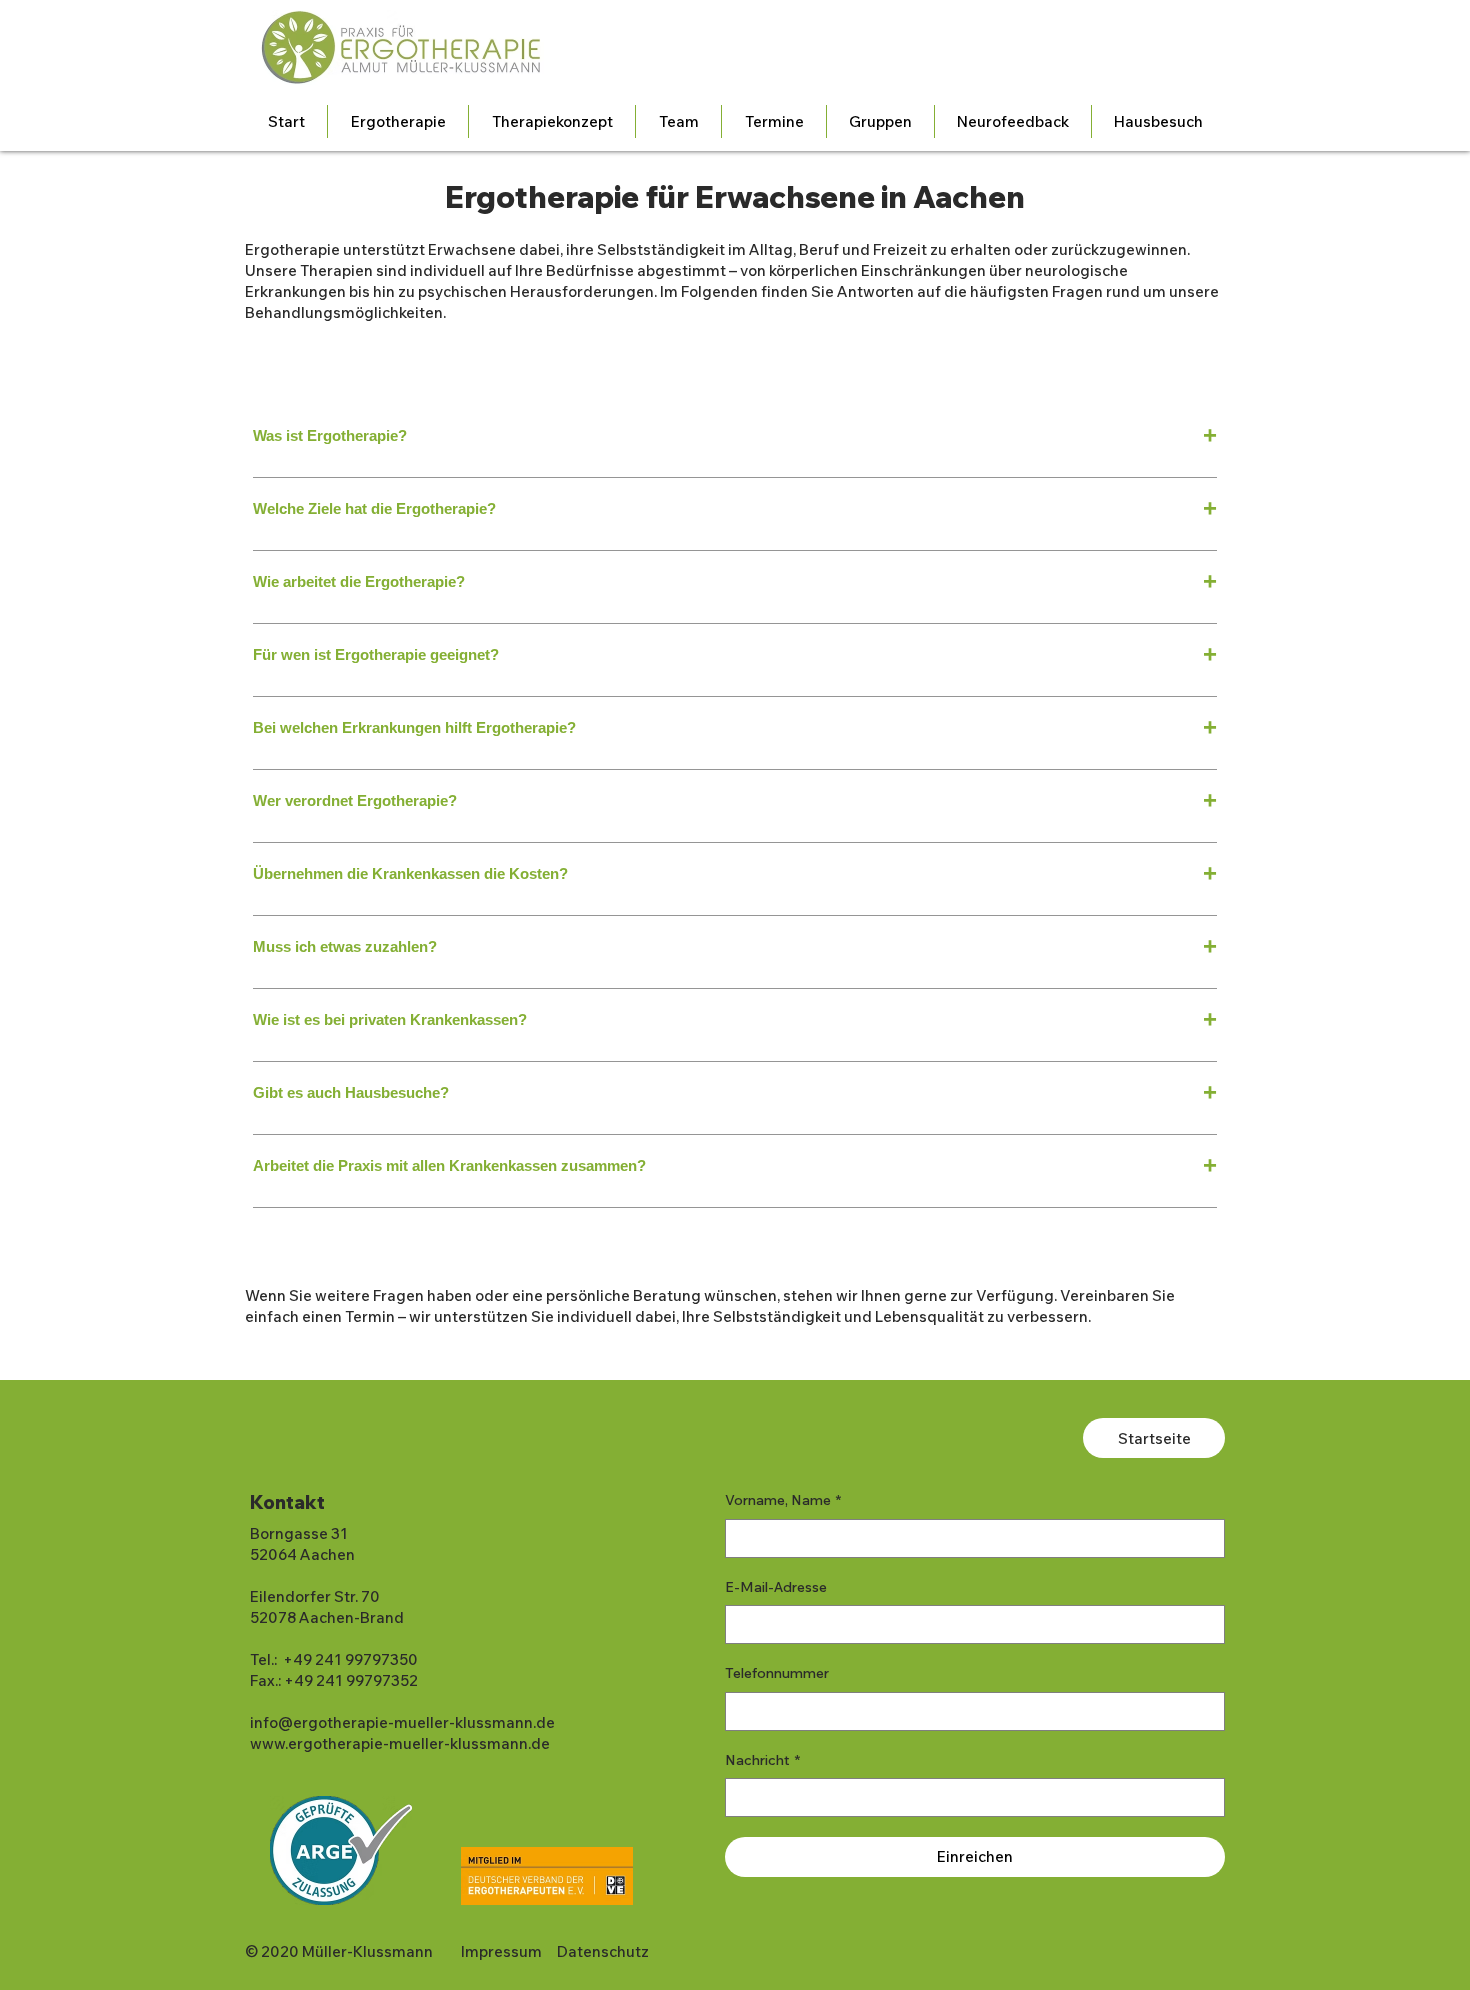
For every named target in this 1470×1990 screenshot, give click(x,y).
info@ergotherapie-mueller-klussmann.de (402, 1722)
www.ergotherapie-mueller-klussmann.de (400, 1743)
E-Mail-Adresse (776, 1587)
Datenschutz (603, 1951)
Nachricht (762, 1760)
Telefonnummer (777, 1673)
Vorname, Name (783, 1500)
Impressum (501, 1951)
